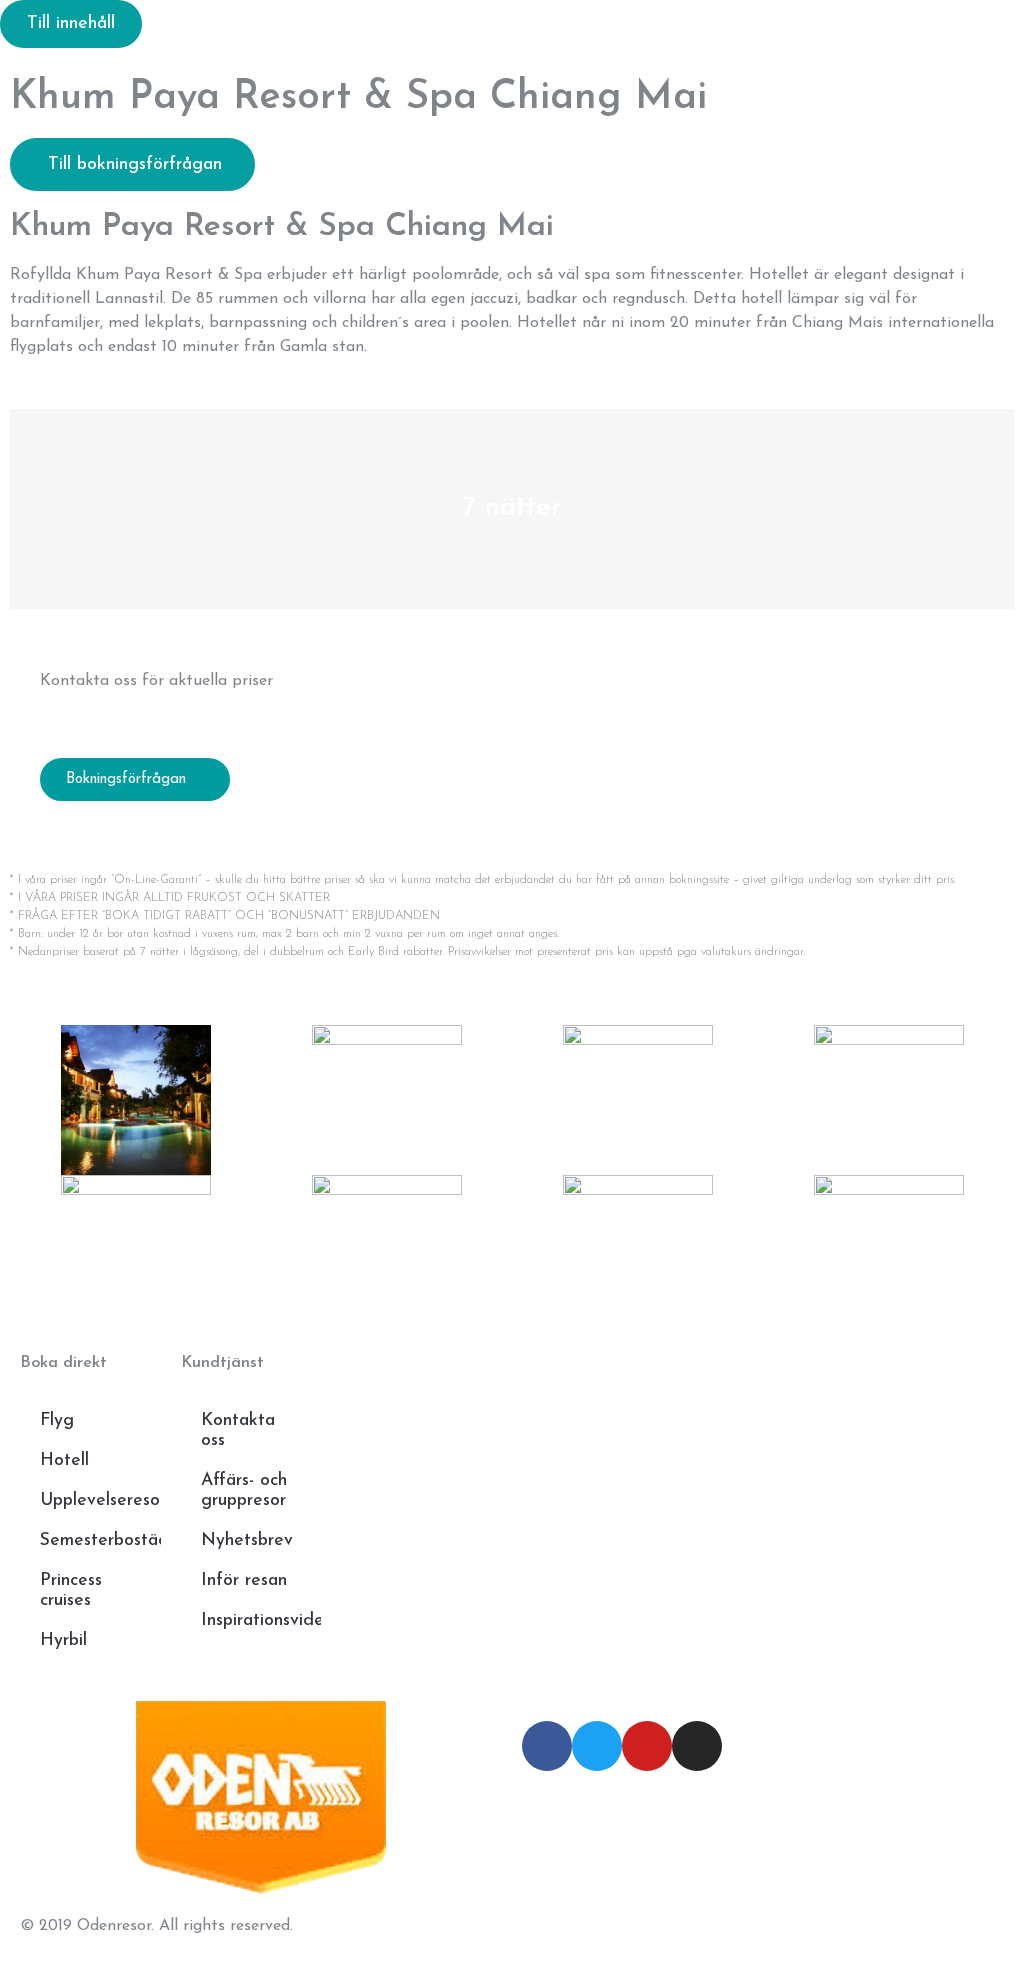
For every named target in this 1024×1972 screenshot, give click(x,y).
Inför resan (244, 1580)
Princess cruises (71, 1590)
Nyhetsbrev (247, 1540)
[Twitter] (597, 1746)
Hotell (64, 1460)
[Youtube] (647, 1746)
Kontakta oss (238, 1430)
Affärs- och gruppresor (244, 1490)
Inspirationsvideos (261, 1620)
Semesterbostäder (100, 1540)
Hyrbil (63, 1640)
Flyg (57, 1420)
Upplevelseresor (100, 1500)
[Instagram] (697, 1746)
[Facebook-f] (547, 1746)
